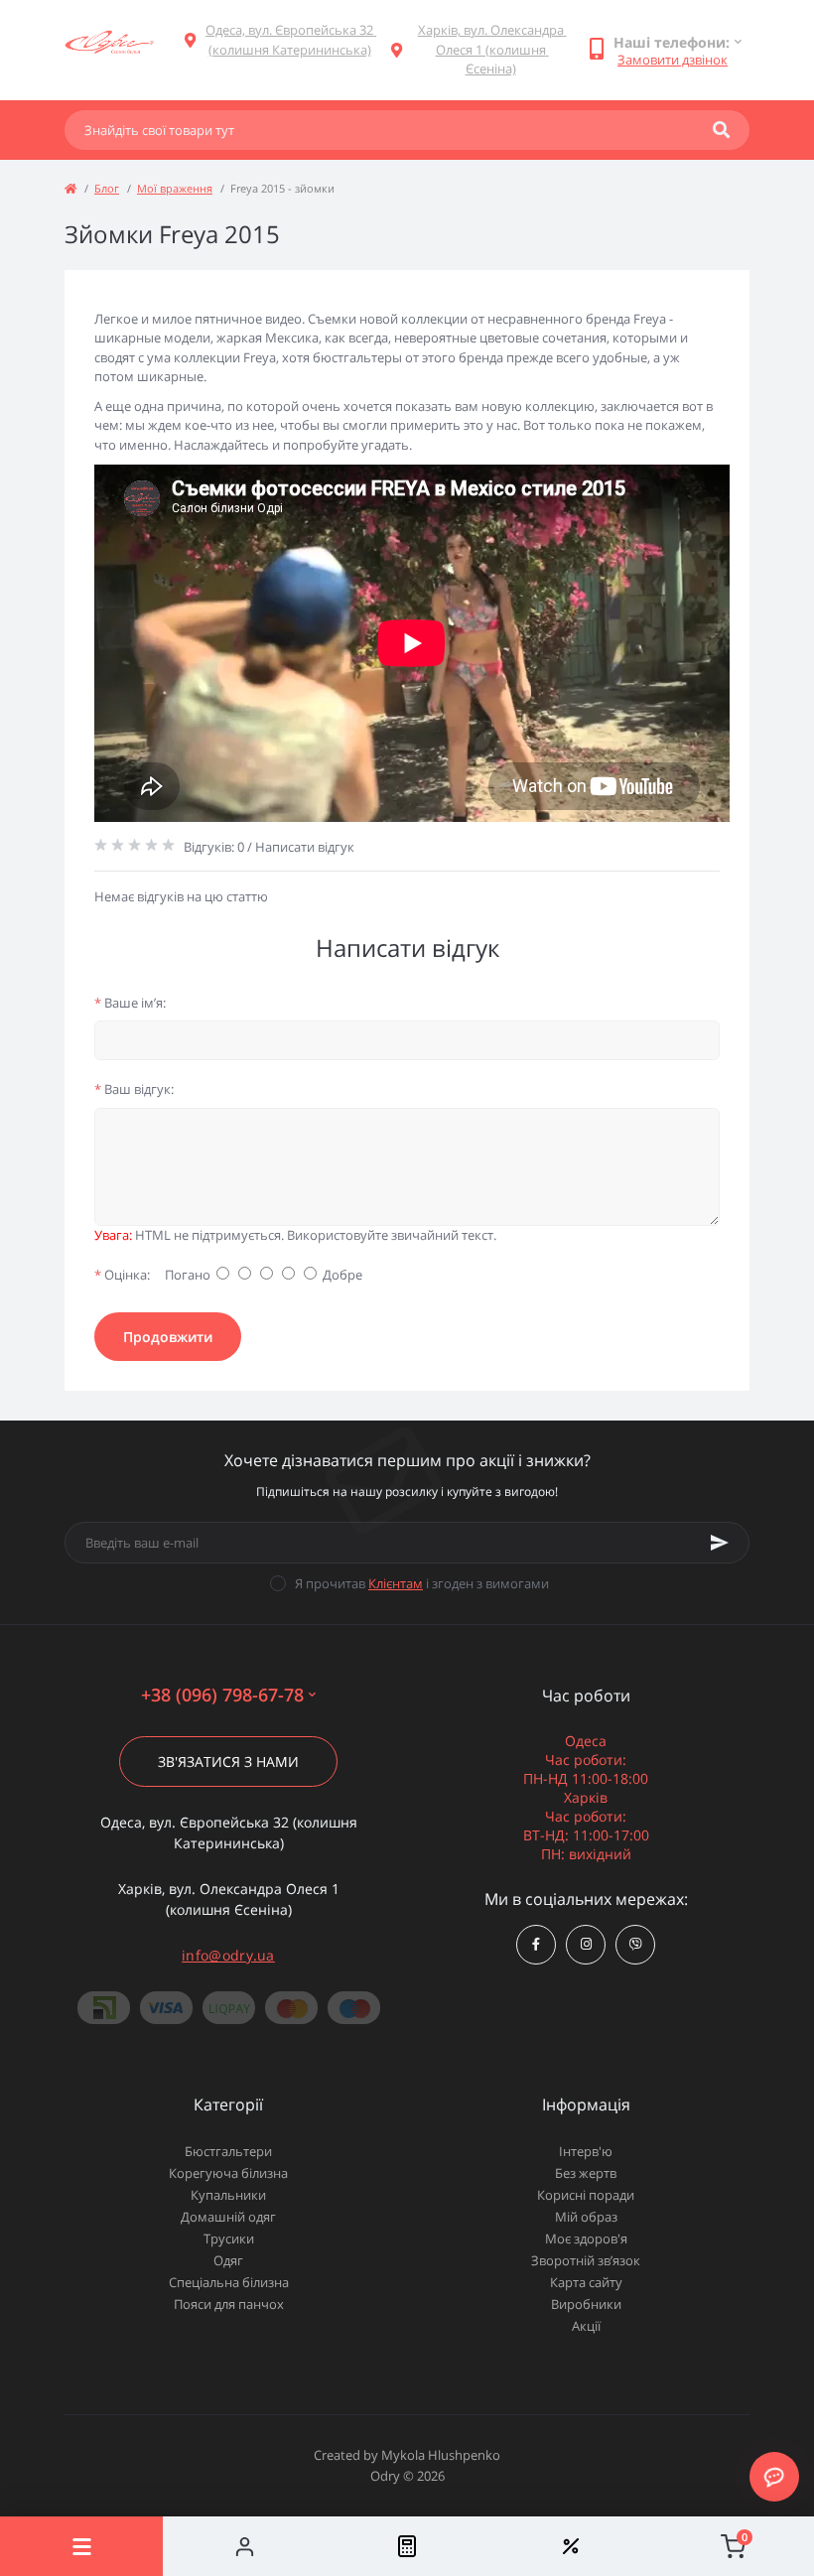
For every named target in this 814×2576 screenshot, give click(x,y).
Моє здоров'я (586, 2238)
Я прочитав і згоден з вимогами (422, 1583)
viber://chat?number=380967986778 (635, 1945)
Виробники (586, 2304)
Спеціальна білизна (229, 2282)
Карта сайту (586, 2282)
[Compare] (407, 2546)
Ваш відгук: (134, 1089)
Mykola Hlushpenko (441, 2455)
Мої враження (175, 188)
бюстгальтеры (359, 357)
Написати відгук (305, 847)
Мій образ (586, 2217)
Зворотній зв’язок (586, 2260)
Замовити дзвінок (673, 60)
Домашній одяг (228, 2217)
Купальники (228, 2195)
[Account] (244, 2546)
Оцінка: (122, 1275)
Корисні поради (586, 2195)
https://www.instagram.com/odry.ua (586, 1945)
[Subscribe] (720, 1543)
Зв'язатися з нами (228, 1762)
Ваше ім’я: (130, 1003)
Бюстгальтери (228, 2151)
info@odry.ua (228, 1955)
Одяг (228, 2260)
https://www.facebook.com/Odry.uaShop (536, 1945)
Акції (586, 2326)
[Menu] (81, 2546)
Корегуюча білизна (228, 2173)
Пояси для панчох (229, 2304)
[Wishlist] (570, 2546)
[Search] (721, 130)
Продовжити (168, 1337)
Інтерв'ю (586, 2151)
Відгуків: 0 (214, 847)
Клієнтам (396, 1583)
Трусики (229, 2238)
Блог (107, 188)
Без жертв (586, 2173)
